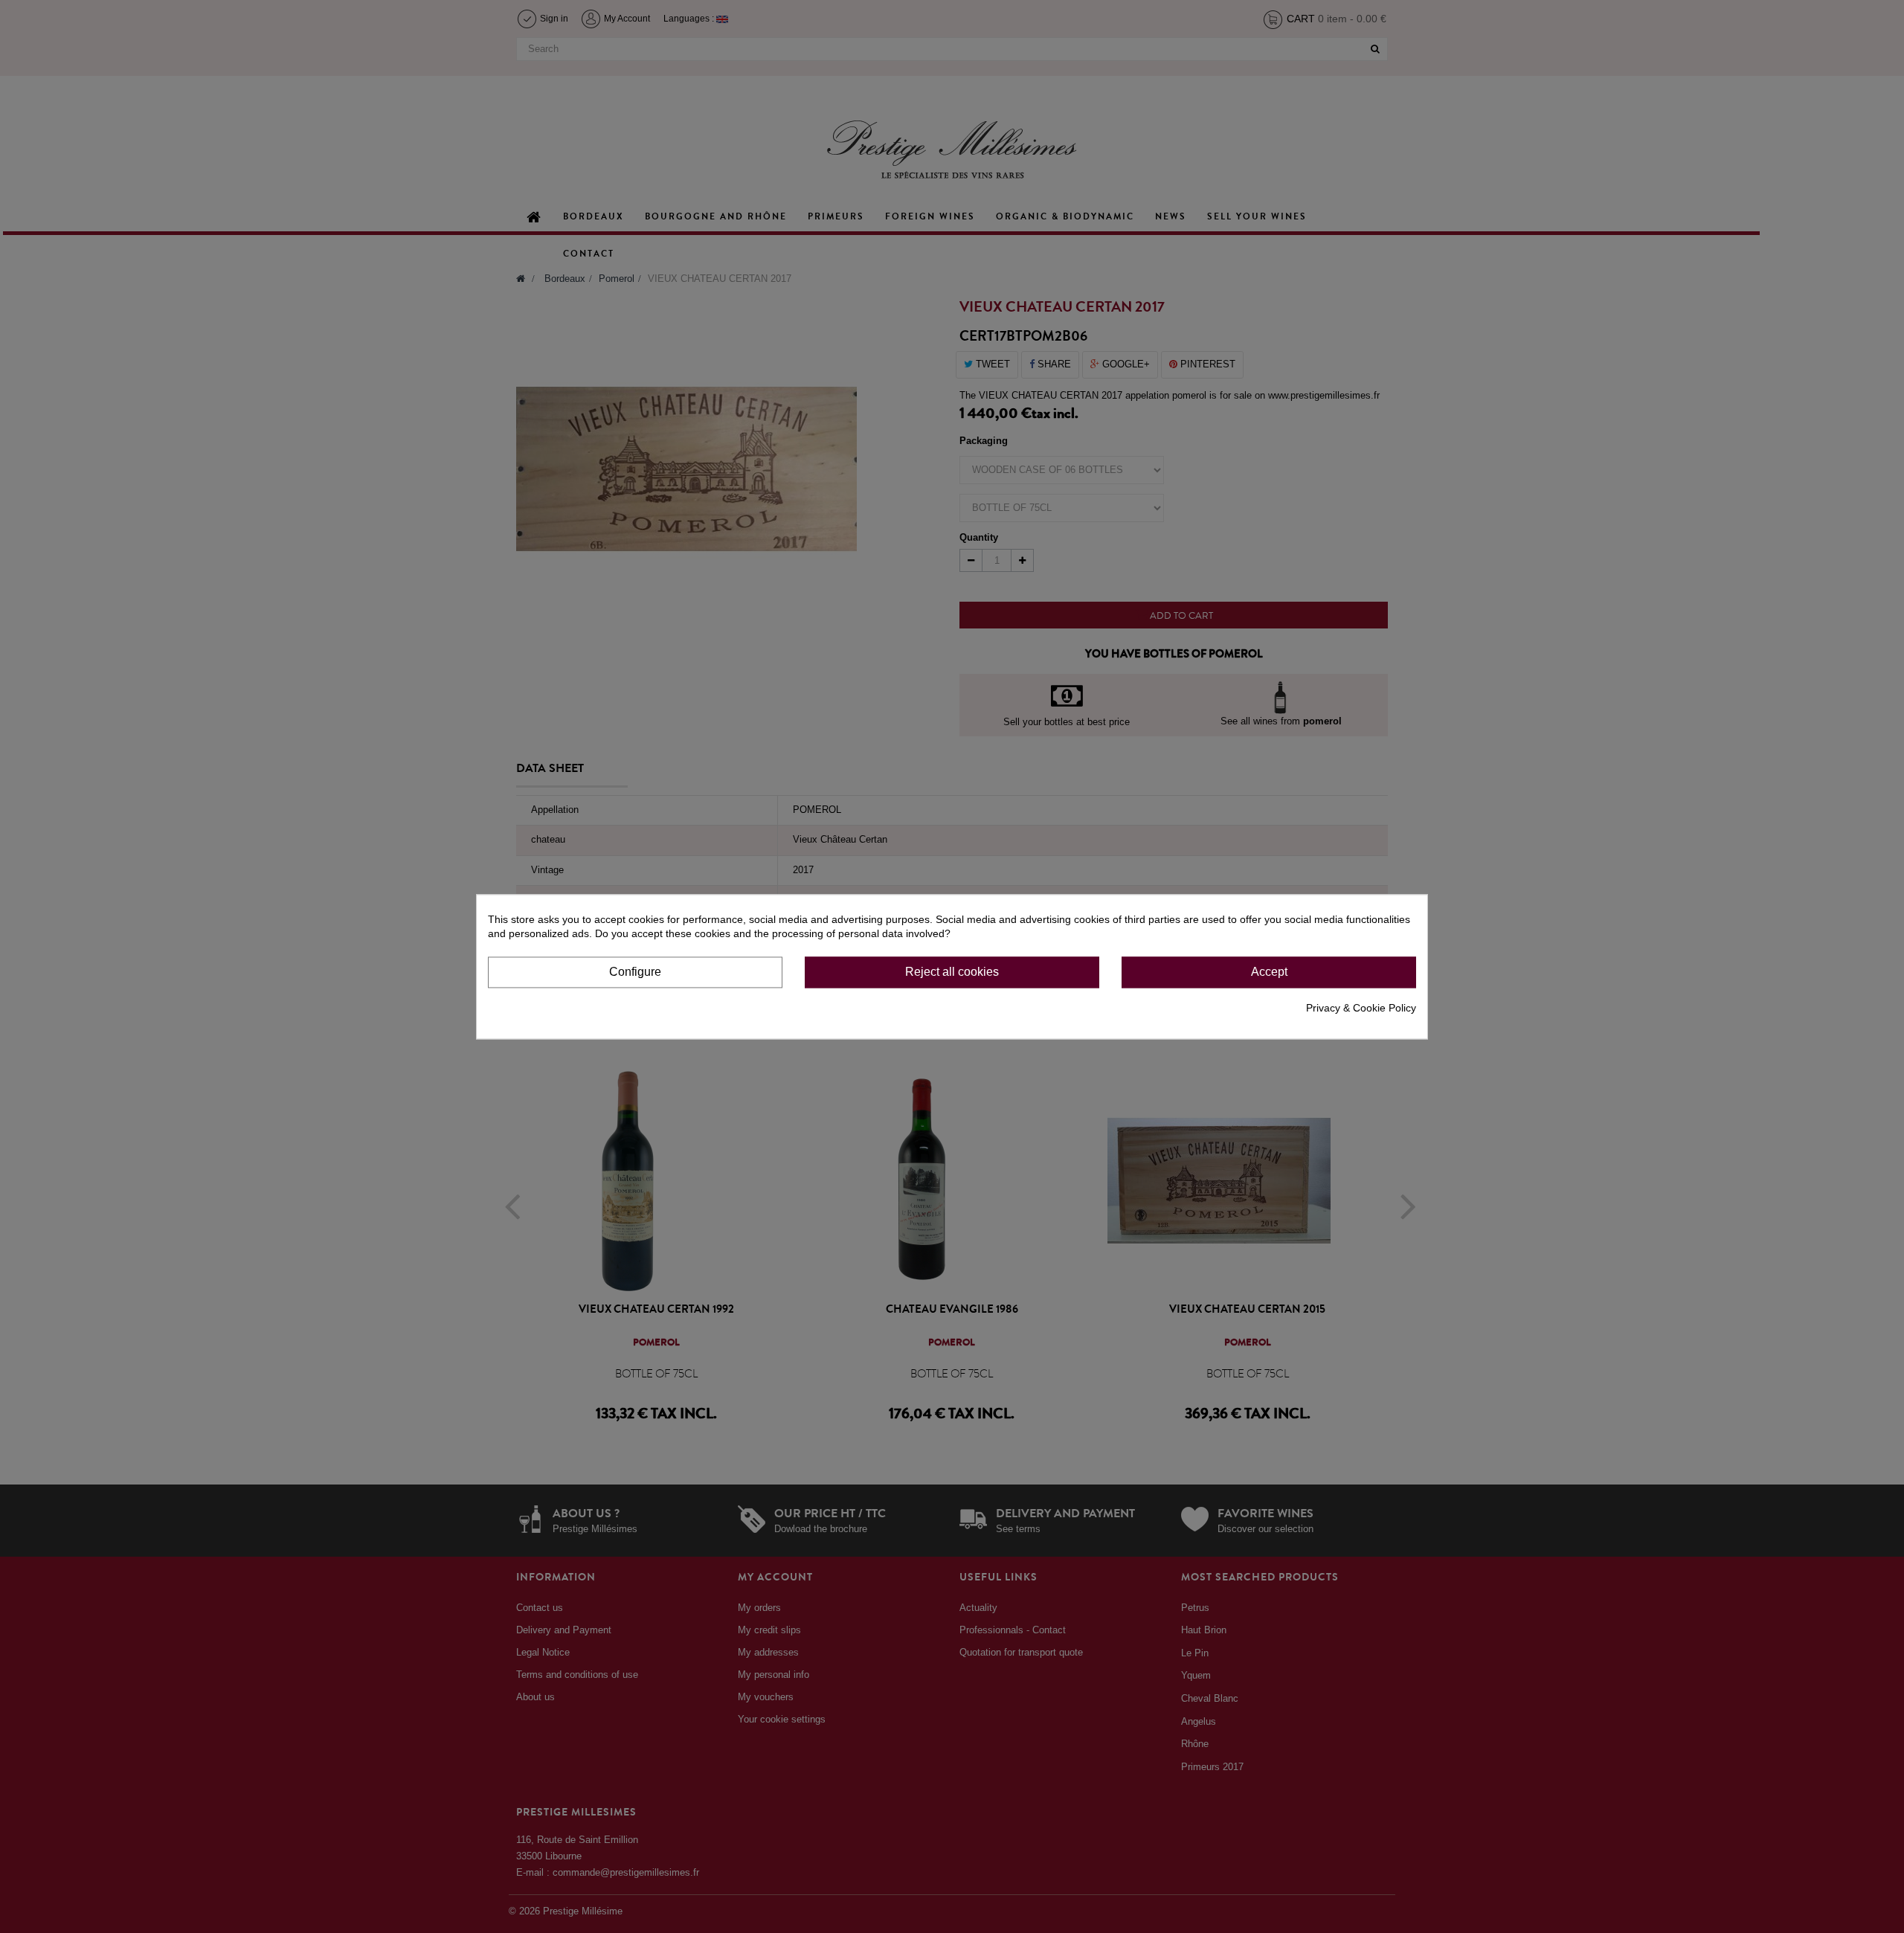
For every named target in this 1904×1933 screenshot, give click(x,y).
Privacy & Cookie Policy (1361, 1008)
